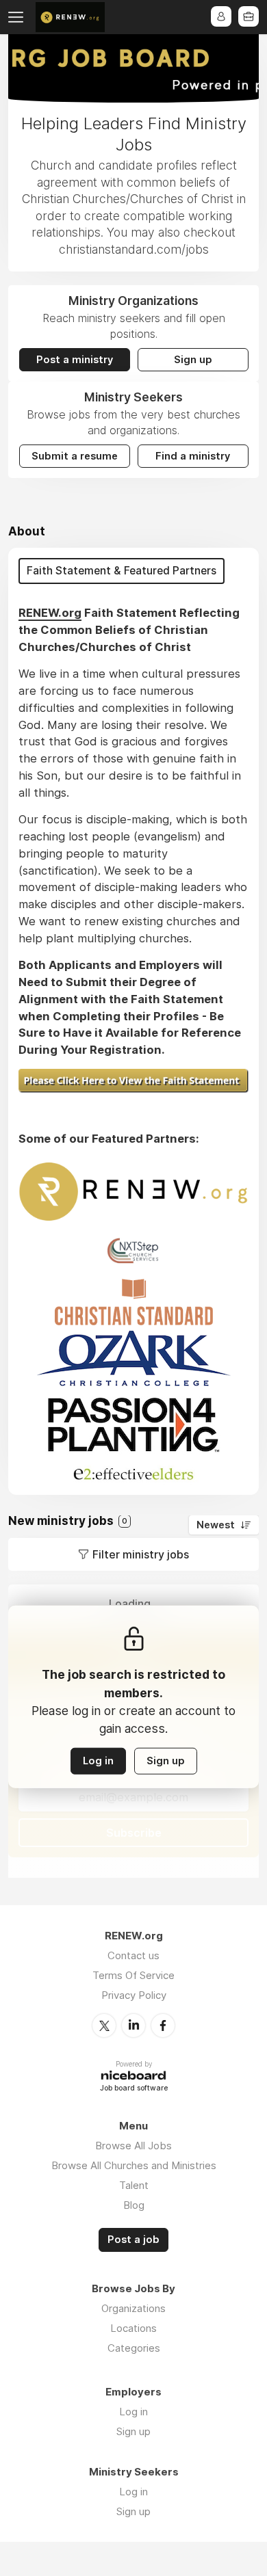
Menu (18, 17)
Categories (134, 2348)
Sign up (193, 360)
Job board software (134, 2089)
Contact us (133, 1955)
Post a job (133, 2240)
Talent (134, 2185)
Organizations (133, 2308)
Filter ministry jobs (141, 1554)
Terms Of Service (133, 1975)
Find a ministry (193, 456)
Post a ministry (75, 360)
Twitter (104, 2026)
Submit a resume (75, 456)
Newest (216, 1525)
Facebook (163, 2026)
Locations (133, 2328)
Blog (134, 2205)
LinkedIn (133, 2026)
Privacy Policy (134, 1995)
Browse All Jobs (133, 2146)
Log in (98, 1761)
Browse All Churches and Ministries (134, 2165)
